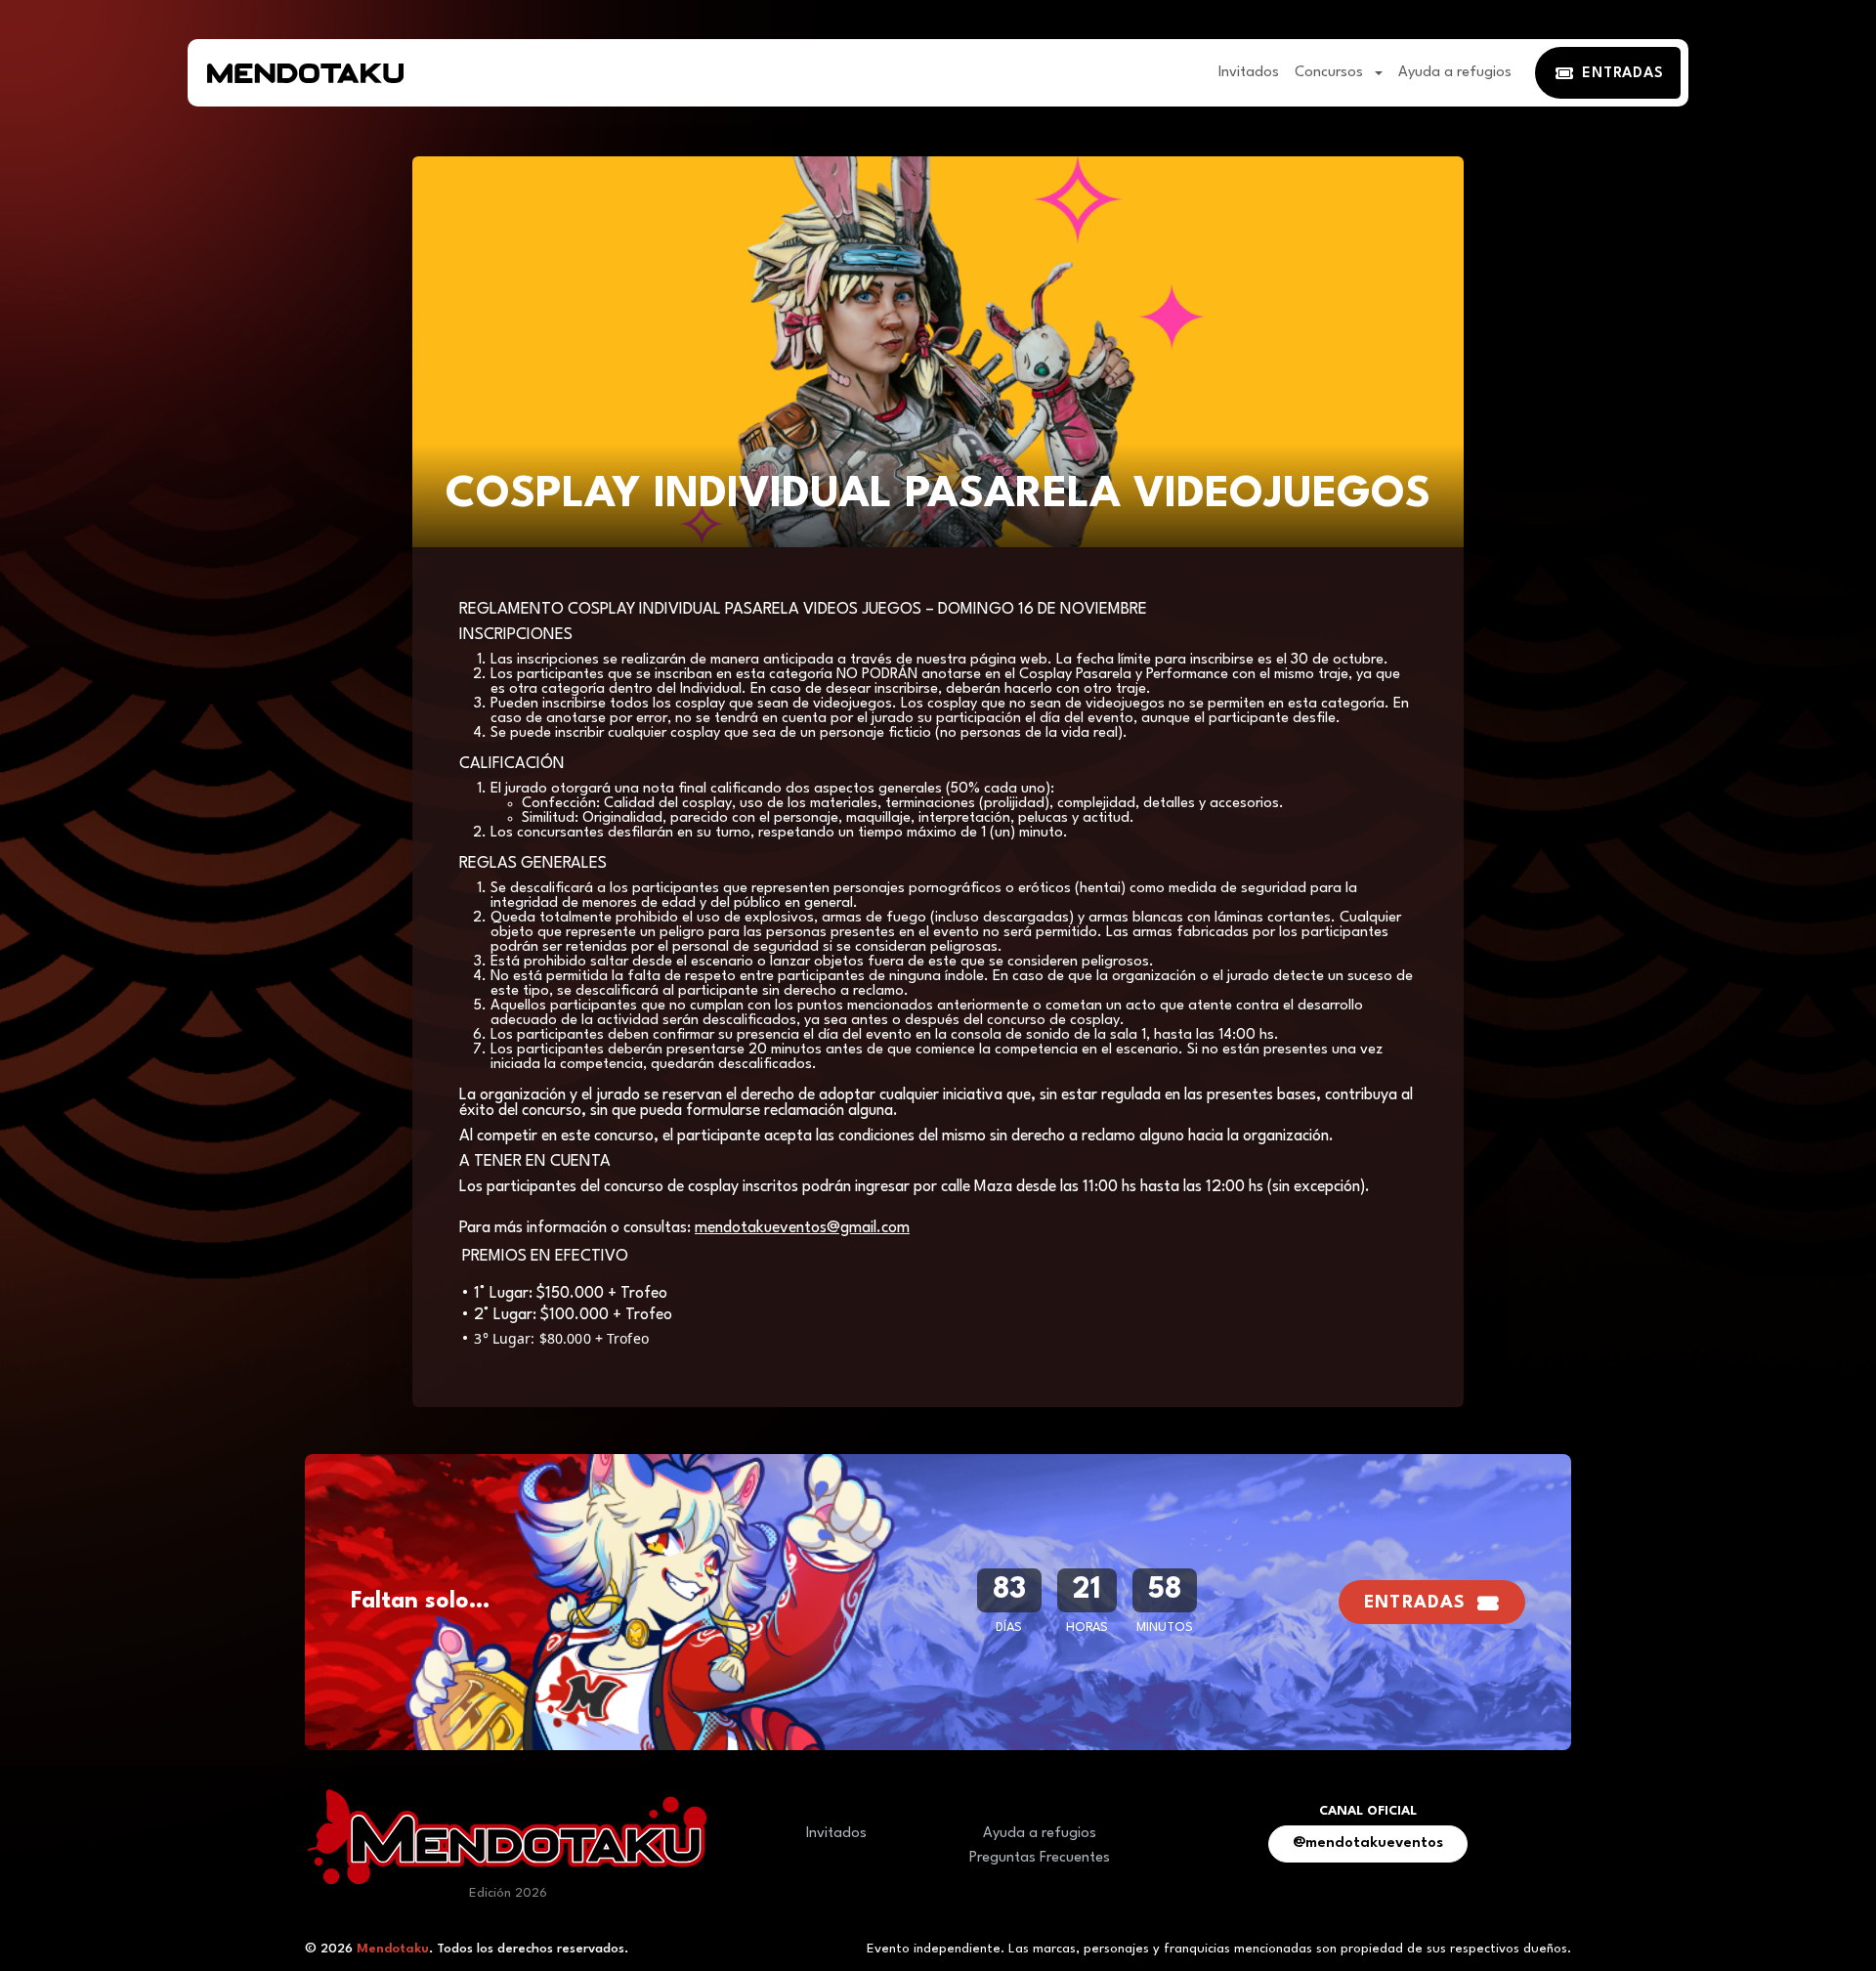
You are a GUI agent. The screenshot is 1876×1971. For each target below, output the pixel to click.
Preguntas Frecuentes (1040, 1858)
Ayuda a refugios (1455, 73)
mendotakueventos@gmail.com (802, 1228)
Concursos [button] (1331, 73)
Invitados (1249, 73)
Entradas (1415, 1603)
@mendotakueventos (1368, 1843)
